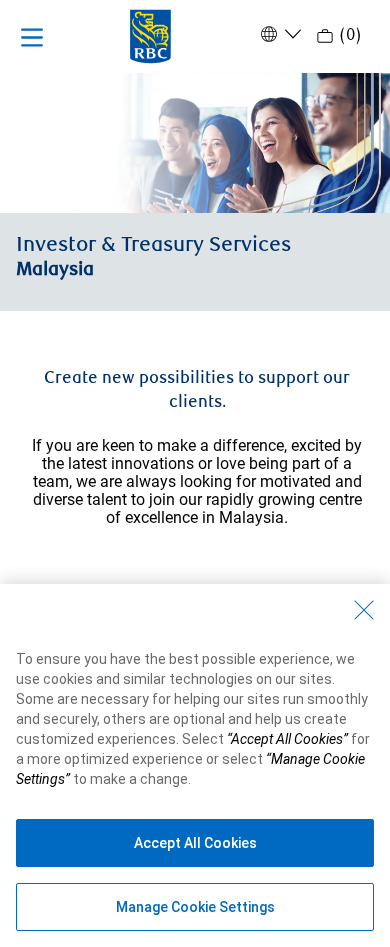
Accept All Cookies (195, 843)
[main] (195, 412)
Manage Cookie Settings (195, 907)
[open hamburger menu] (32, 37)
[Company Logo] (150, 35)
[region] (195, 765)
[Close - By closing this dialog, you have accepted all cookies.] (364, 610)
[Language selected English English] (279, 34)
